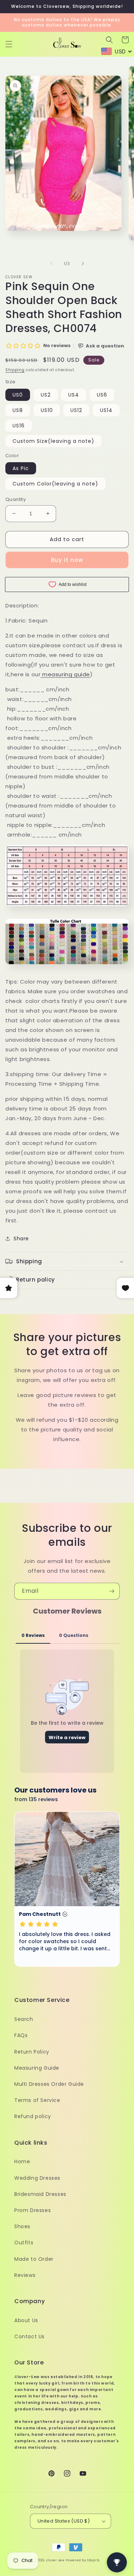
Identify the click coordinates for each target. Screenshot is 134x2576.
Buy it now (67, 560)
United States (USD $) (64, 2521)
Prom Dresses (33, 2210)
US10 (47, 410)
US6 (102, 395)
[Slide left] (51, 264)
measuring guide (66, 674)
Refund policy (33, 2116)
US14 (106, 410)
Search (24, 2019)
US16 (19, 426)
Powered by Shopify (83, 2560)
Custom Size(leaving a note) (53, 441)
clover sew (55, 2560)
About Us (26, 2320)
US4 (74, 395)
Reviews (25, 2275)
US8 (18, 410)
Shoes (22, 2226)
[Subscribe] (111, 1591)
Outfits (24, 2243)
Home (22, 2161)
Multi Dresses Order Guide (49, 2084)
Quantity (16, 499)
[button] (9, 44)
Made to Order (34, 2259)
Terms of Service (37, 2100)
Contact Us (29, 2336)
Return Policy (32, 2052)
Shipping (15, 370)
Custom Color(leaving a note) (55, 484)
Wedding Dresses (37, 2178)
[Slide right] (83, 264)
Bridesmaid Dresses (40, 2194)
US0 (18, 395)
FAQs (21, 2035)
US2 (46, 395)
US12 (76, 410)
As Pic (21, 468)
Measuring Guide (37, 2068)
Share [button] (21, 1239)
